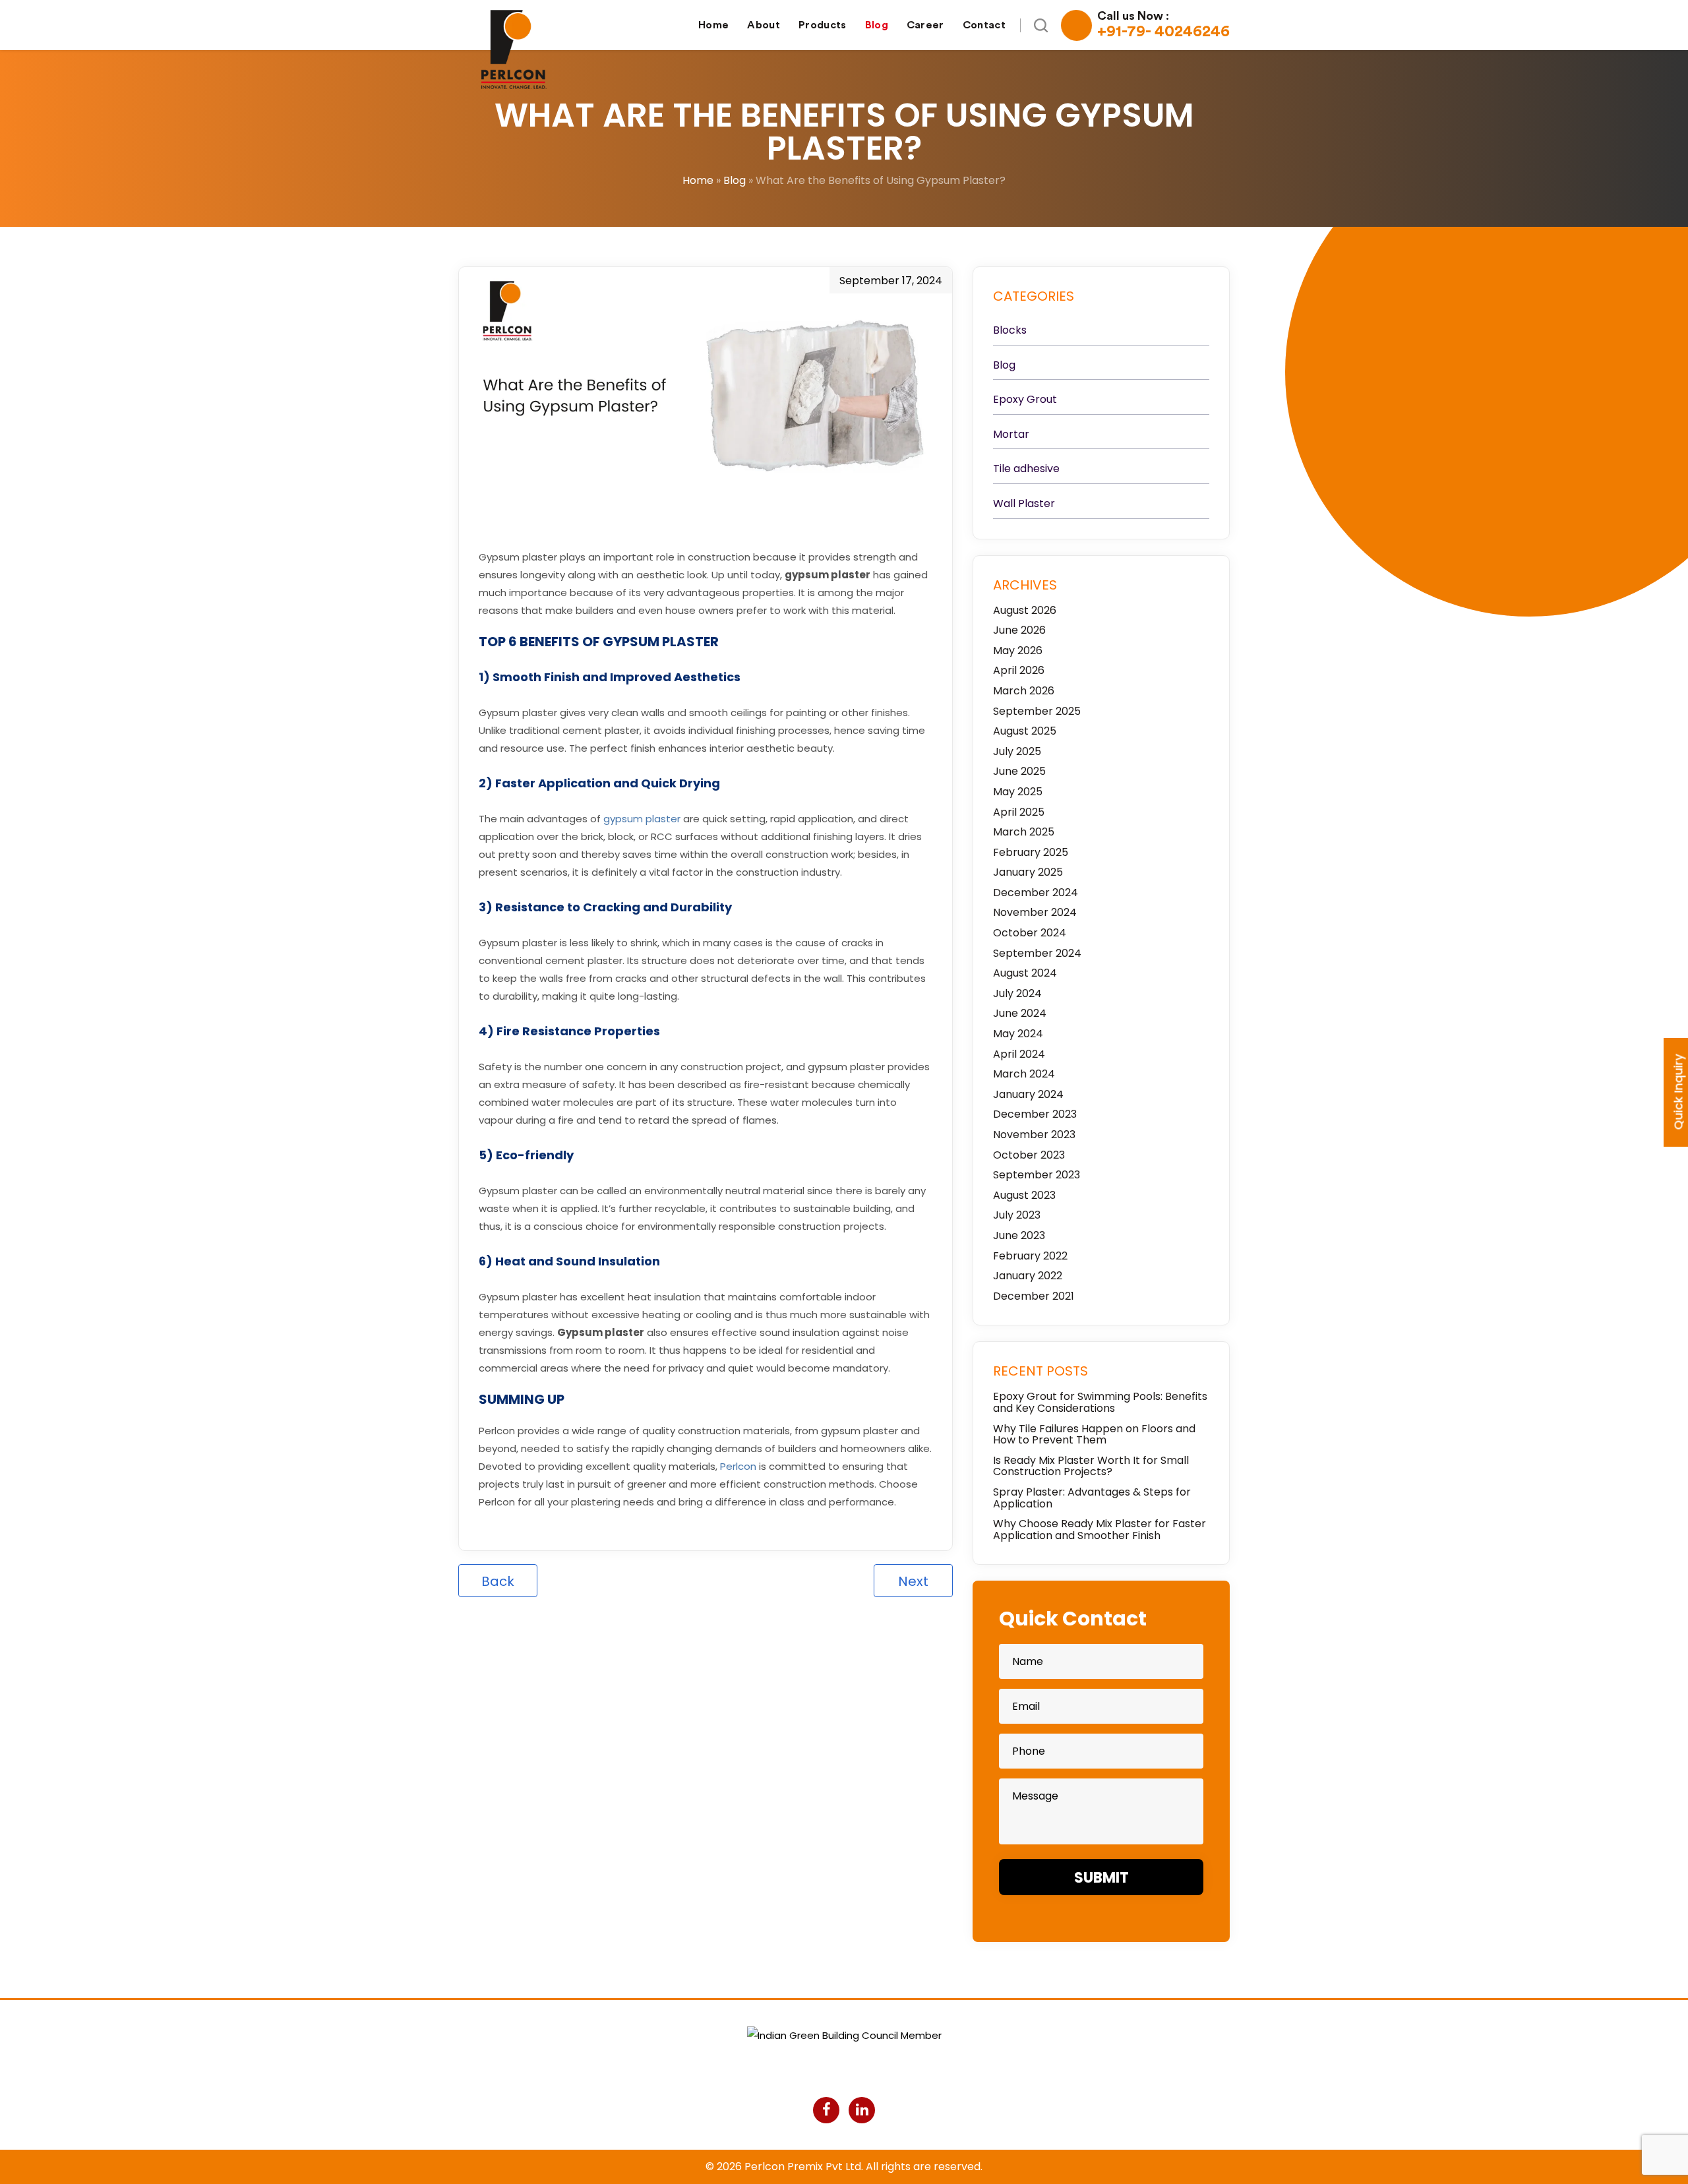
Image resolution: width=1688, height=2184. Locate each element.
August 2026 (1025, 611)
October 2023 (1029, 1155)
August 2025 (1025, 731)
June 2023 (1019, 1236)
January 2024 (1028, 1095)
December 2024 (1036, 893)
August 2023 (1024, 1196)
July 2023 (1017, 1215)
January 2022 (1028, 1276)
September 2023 (1037, 1175)
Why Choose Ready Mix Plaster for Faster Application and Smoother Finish (1100, 1530)
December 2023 (1035, 1114)
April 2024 (1019, 1054)
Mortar (1011, 435)
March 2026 (1024, 691)
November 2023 (1034, 1135)
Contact (984, 25)
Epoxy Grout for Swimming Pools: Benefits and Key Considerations (1100, 1402)
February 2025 (1031, 853)
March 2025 (1024, 832)
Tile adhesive (1026, 469)
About (764, 25)
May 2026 (1018, 651)
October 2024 (1030, 933)
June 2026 (1019, 630)
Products (823, 25)
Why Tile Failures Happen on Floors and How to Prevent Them (1094, 1435)
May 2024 (1018, 1034)
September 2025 (1037, 712)
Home (713, 25)
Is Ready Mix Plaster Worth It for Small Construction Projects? (1091, 1466)
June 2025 (1019, 772)
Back (498, 1581)
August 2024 (1025, 973)
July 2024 (1017, 994)
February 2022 (1030, 1256)
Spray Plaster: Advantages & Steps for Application (1092, 1498)
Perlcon (738, 1466)
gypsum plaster (642, 819)
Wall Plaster (1024, 504)
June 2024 (1020, 1014)
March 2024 (1024, 1074)
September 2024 (1037, 954)
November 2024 (1035, 913)
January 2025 (1028, 872)
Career (925, 25)
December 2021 (1034, 1296)
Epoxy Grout (1025, 400)
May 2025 (1018, 792)
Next (913, 1581)
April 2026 (1019, 671)
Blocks (1010, 330)
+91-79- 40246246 (1163, 25)
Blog (877, 25)
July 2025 (1017, 752)
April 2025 (1019, 812)
